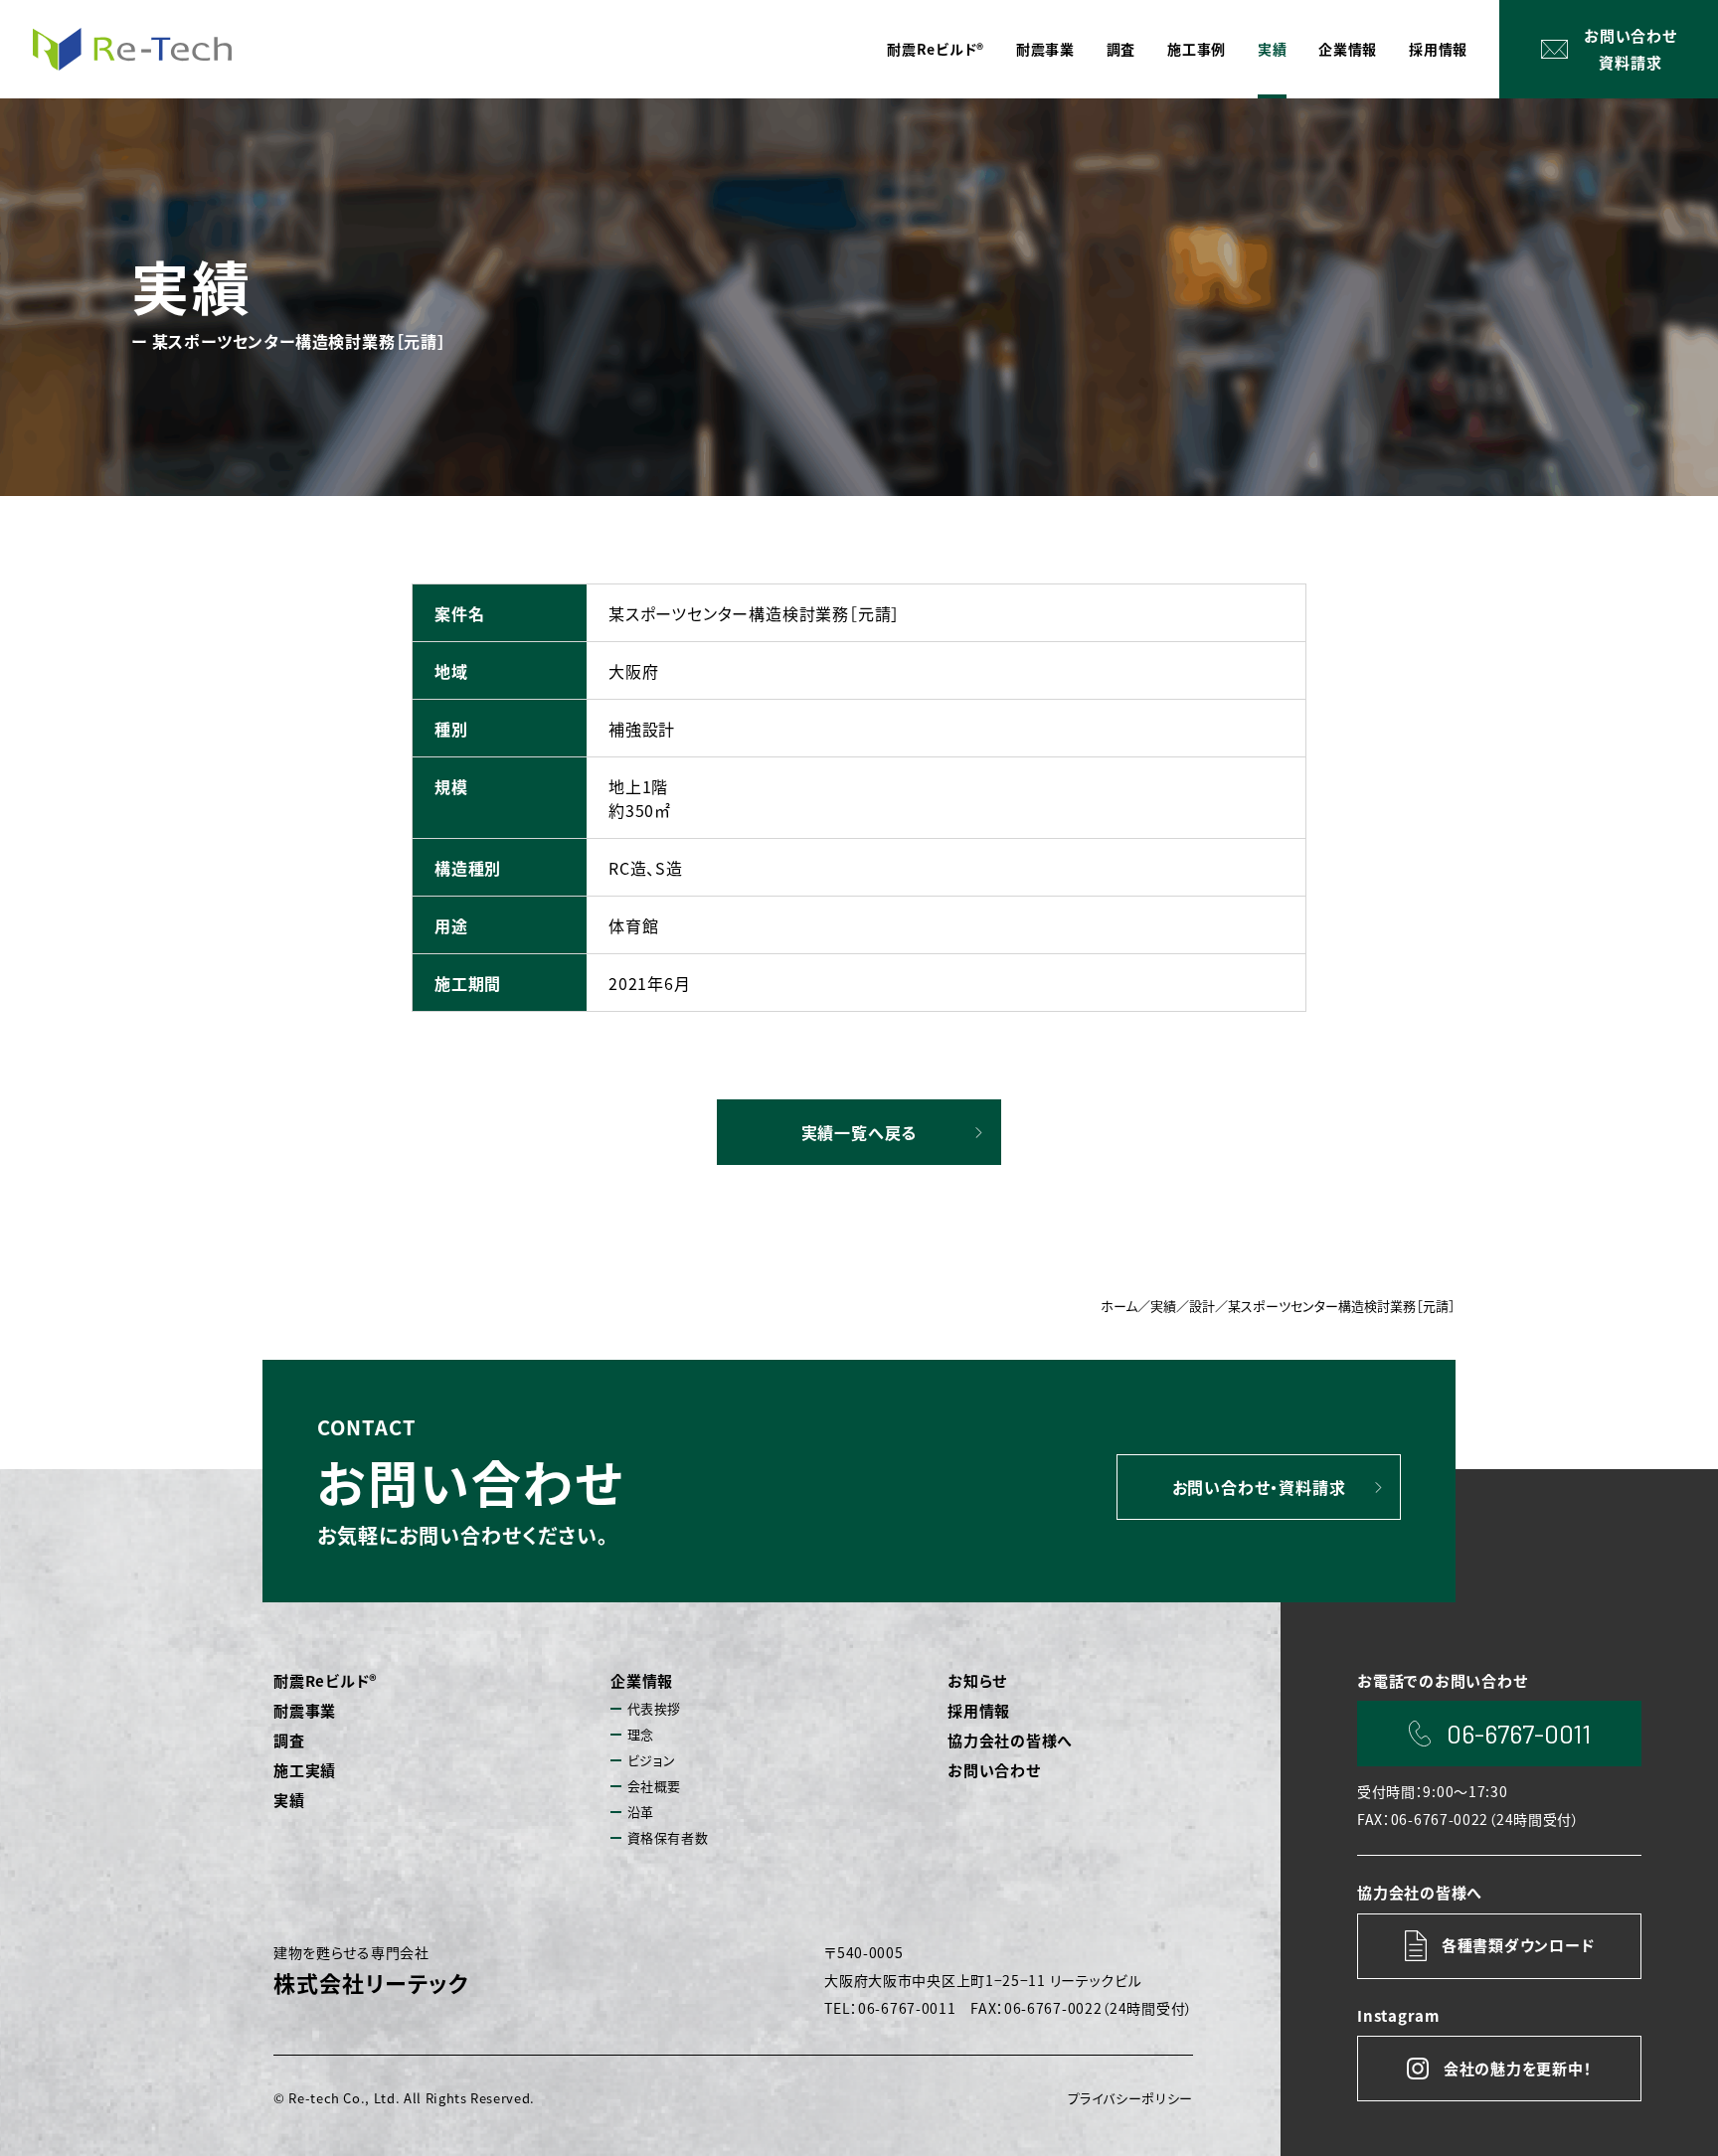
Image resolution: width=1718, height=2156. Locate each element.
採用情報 (979, 1710)
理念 (641, 1734)
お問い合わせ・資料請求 (1259, 1487)
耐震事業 (305, 1710)
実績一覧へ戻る (859, 1132)
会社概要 (655, 1786)
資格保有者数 (668, 1837)
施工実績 (305, 1770)
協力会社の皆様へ (1010, 1740)
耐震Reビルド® (326, 1680)
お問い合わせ (994, 1770)
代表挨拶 (655, 1708)
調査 (289, 1740)
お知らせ (977, 1680)
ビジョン (652, 1760)
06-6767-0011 (1519, 1733)
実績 (289, 1800)
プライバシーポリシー (1131, 2098)
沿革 (641, 1812)
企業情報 (642, 1680)
